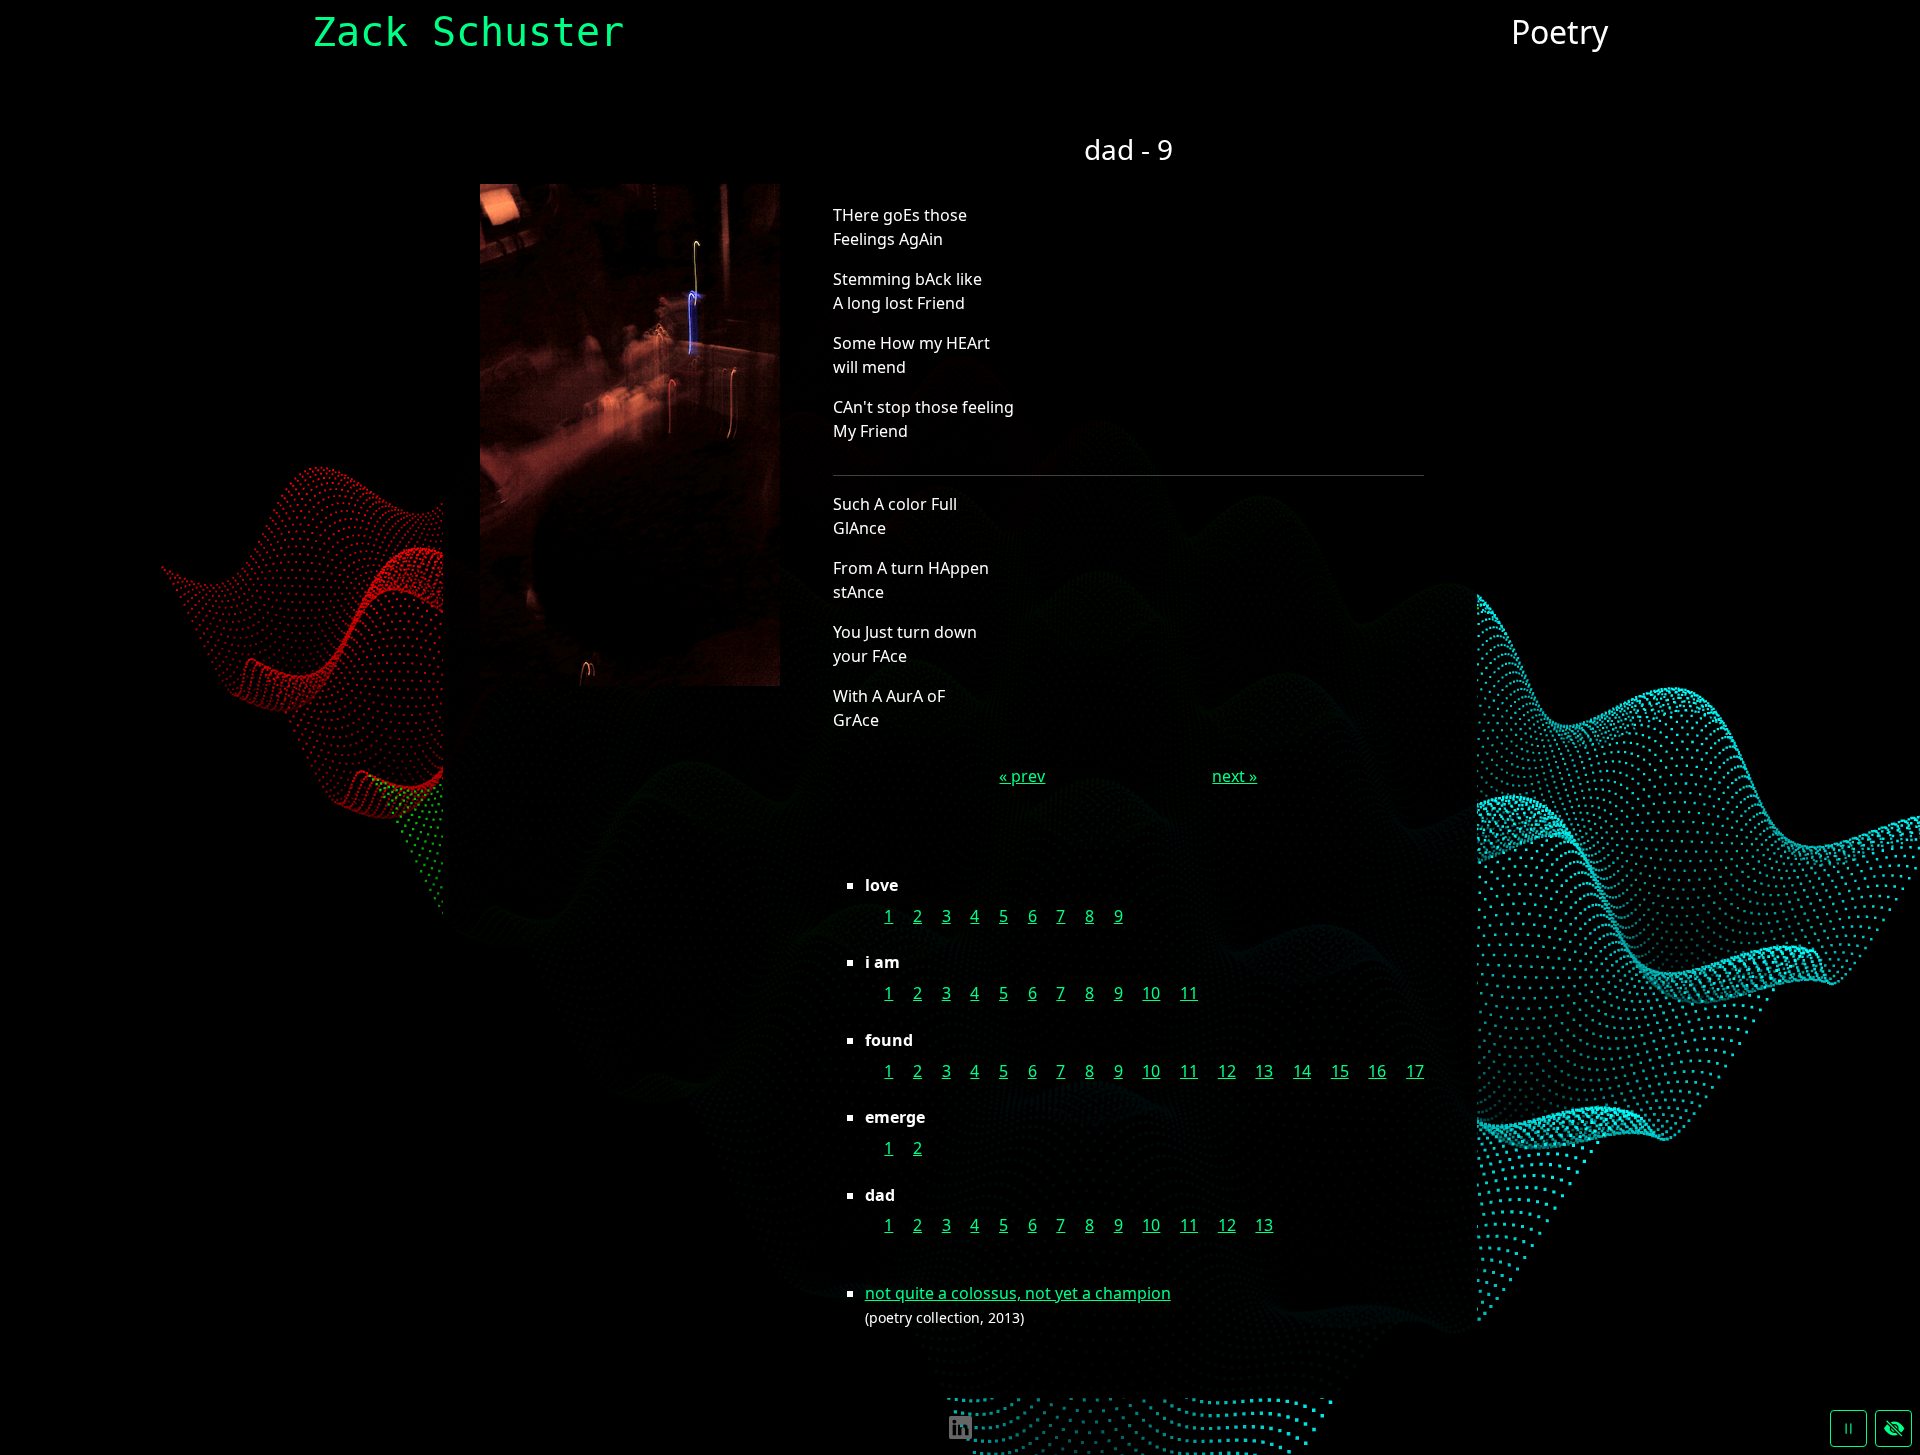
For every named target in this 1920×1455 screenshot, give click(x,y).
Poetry (1559, 31)
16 (1377, 1071)
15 (1340, 1071)
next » (1234, 776)
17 (1415, 1071)
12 (1227, 1071)
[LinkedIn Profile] (960, 1426)
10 (1151, 993)
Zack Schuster (468, 32)
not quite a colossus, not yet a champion (1018, 1293)
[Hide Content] (1893, 1428)
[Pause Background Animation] (1848, 1428)
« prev (1022, 776)
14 (1302, 1071)
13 (1264, 1071)
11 (1189, 993)
